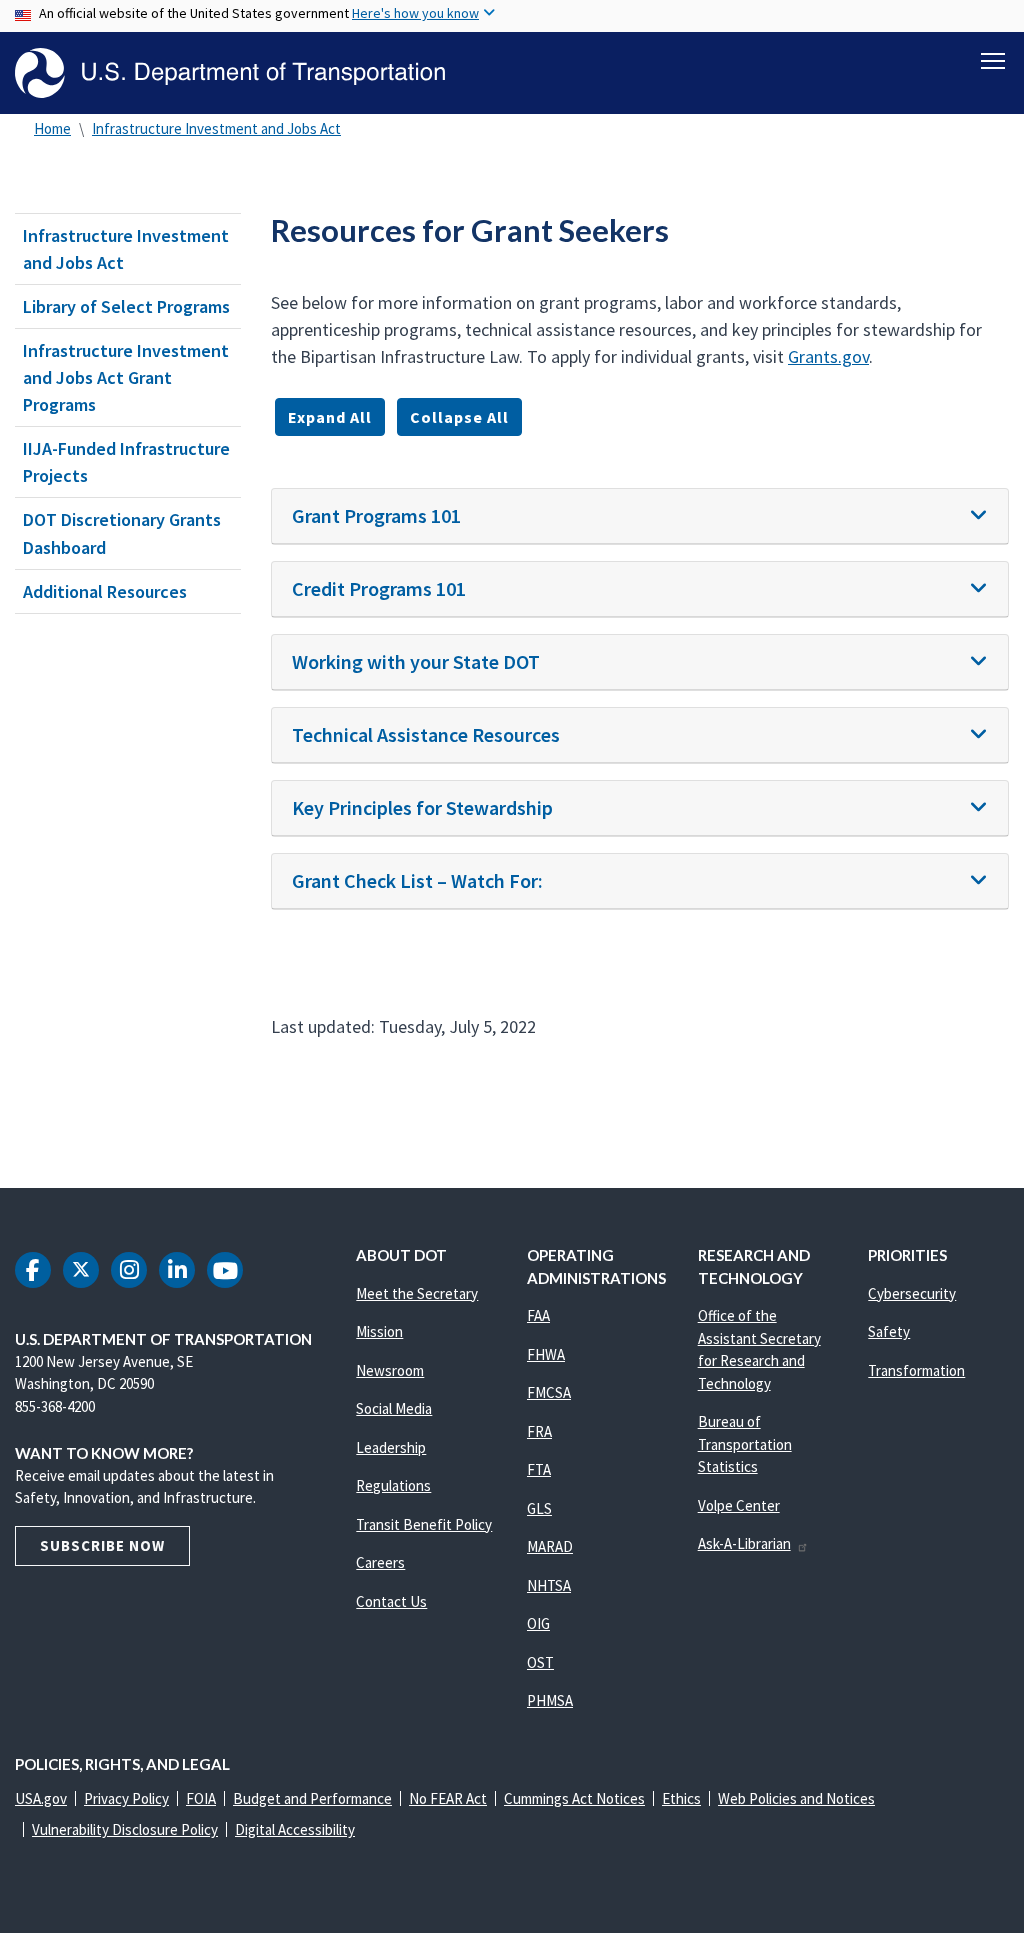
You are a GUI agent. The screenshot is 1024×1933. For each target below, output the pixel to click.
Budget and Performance (312, 1798)
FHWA (546, 1354)
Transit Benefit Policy (424, 1524)
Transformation (916, 1370)
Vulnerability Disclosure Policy (125, 1829)
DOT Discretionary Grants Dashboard (122, 533)
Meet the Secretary (417, 1293)
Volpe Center (739, 1505)
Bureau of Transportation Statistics (745, 1444)
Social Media (394, 1408)
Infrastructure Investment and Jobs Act (216, 128)
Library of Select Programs (126, 306)
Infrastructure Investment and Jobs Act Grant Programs (126, 377)
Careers (380, 1562)
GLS (539, 1508)
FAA (538, 1315)
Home (52, 128)
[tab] (640, 516)
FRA (539, 1431)
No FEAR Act (448, 1798)
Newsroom (390, 1370)
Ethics (681, 1798)
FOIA (201, 1798)
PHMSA (550, 1700)
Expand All (330, 417)
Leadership (391, 1447)
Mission (379, 1331)
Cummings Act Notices (574, 1798)
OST (540, 1662)
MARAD (550, 1546)
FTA (539, 1469)
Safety (889, 1331)
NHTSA (549, 1585)
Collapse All (459, 417)
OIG (538, 1623)
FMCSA (549, 1392)
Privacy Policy (126, 1798)
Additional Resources (105, 591)
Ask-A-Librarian (744, 1543)
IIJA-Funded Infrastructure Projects (126, 462)
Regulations (393, 1485)
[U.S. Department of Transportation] (230, 73)
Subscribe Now (102, 1545)
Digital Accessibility (295, 1829)
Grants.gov (828, 356)
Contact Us (391, 1601)
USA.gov (41, 1798)
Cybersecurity (912, 1293)
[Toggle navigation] (993, 61)
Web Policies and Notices (796, 1798)
